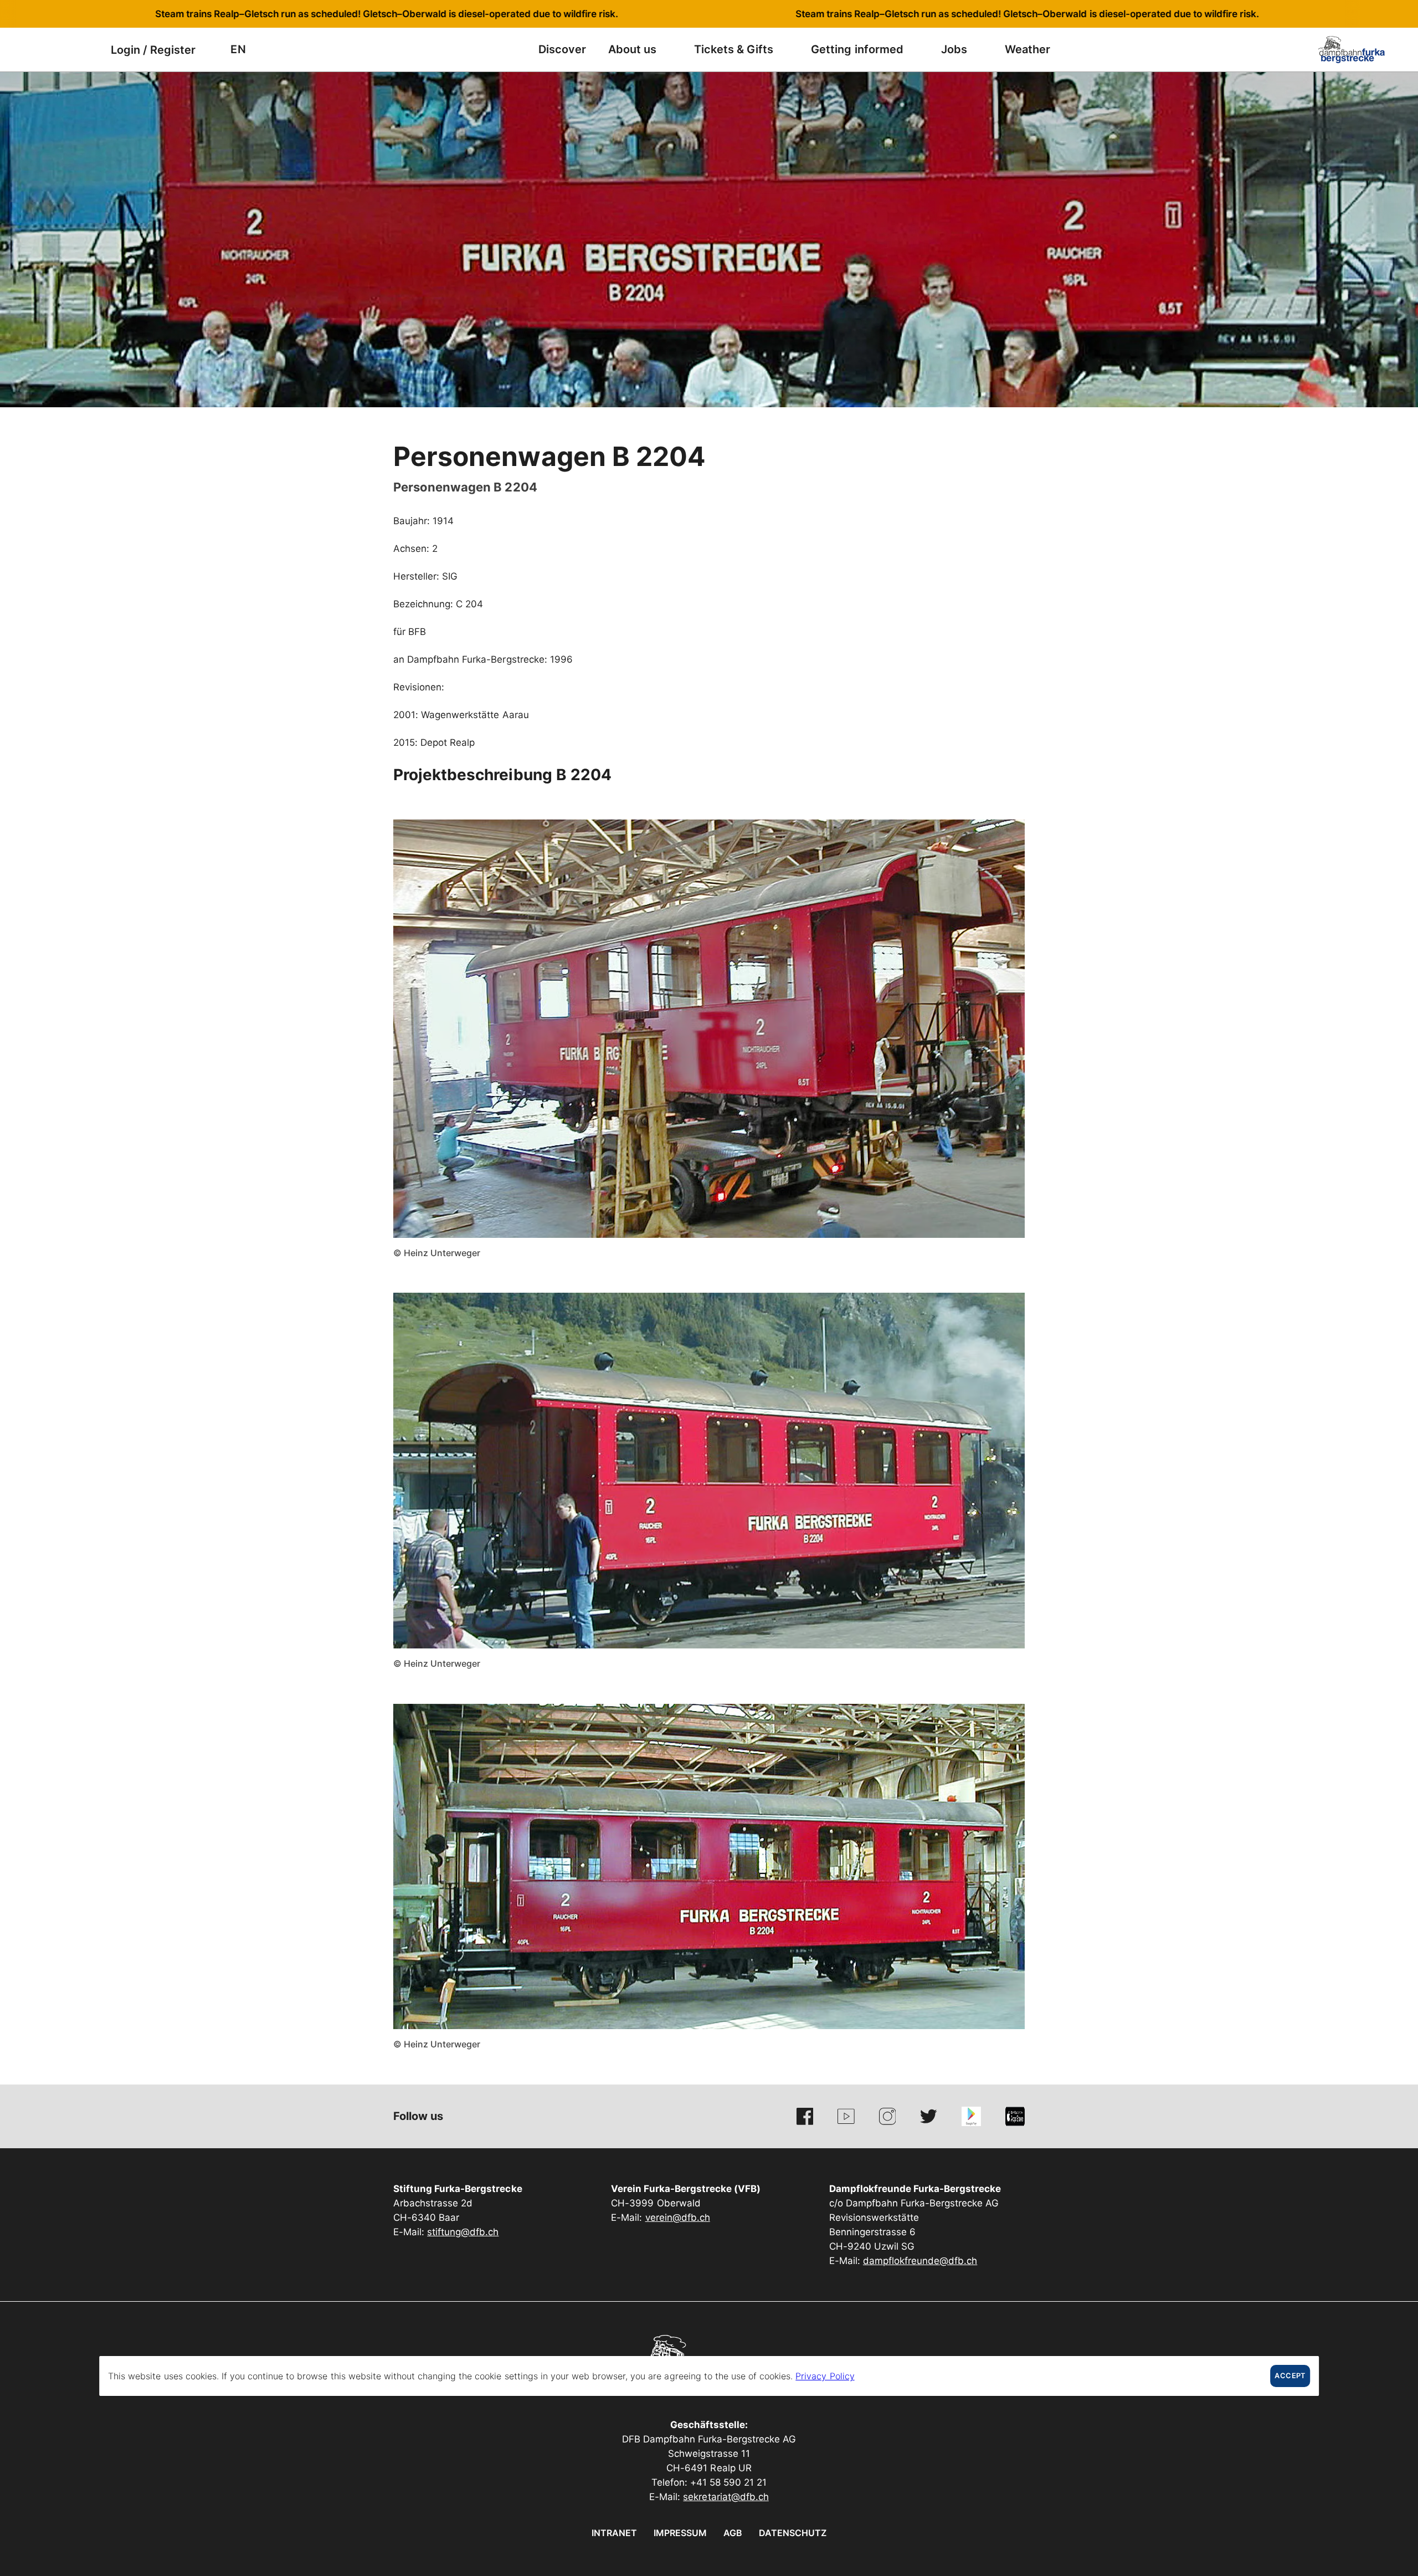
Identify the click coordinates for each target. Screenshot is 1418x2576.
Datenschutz (793, 2533)
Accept (1290, 2376)
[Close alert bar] (1373, 14)
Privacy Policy (825, 2376)
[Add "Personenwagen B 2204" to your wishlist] (1014, 452)
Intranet (614, 2533)
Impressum (680, 2533)
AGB (733, 2533)
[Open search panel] (58, 50)
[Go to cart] (86, 50)
